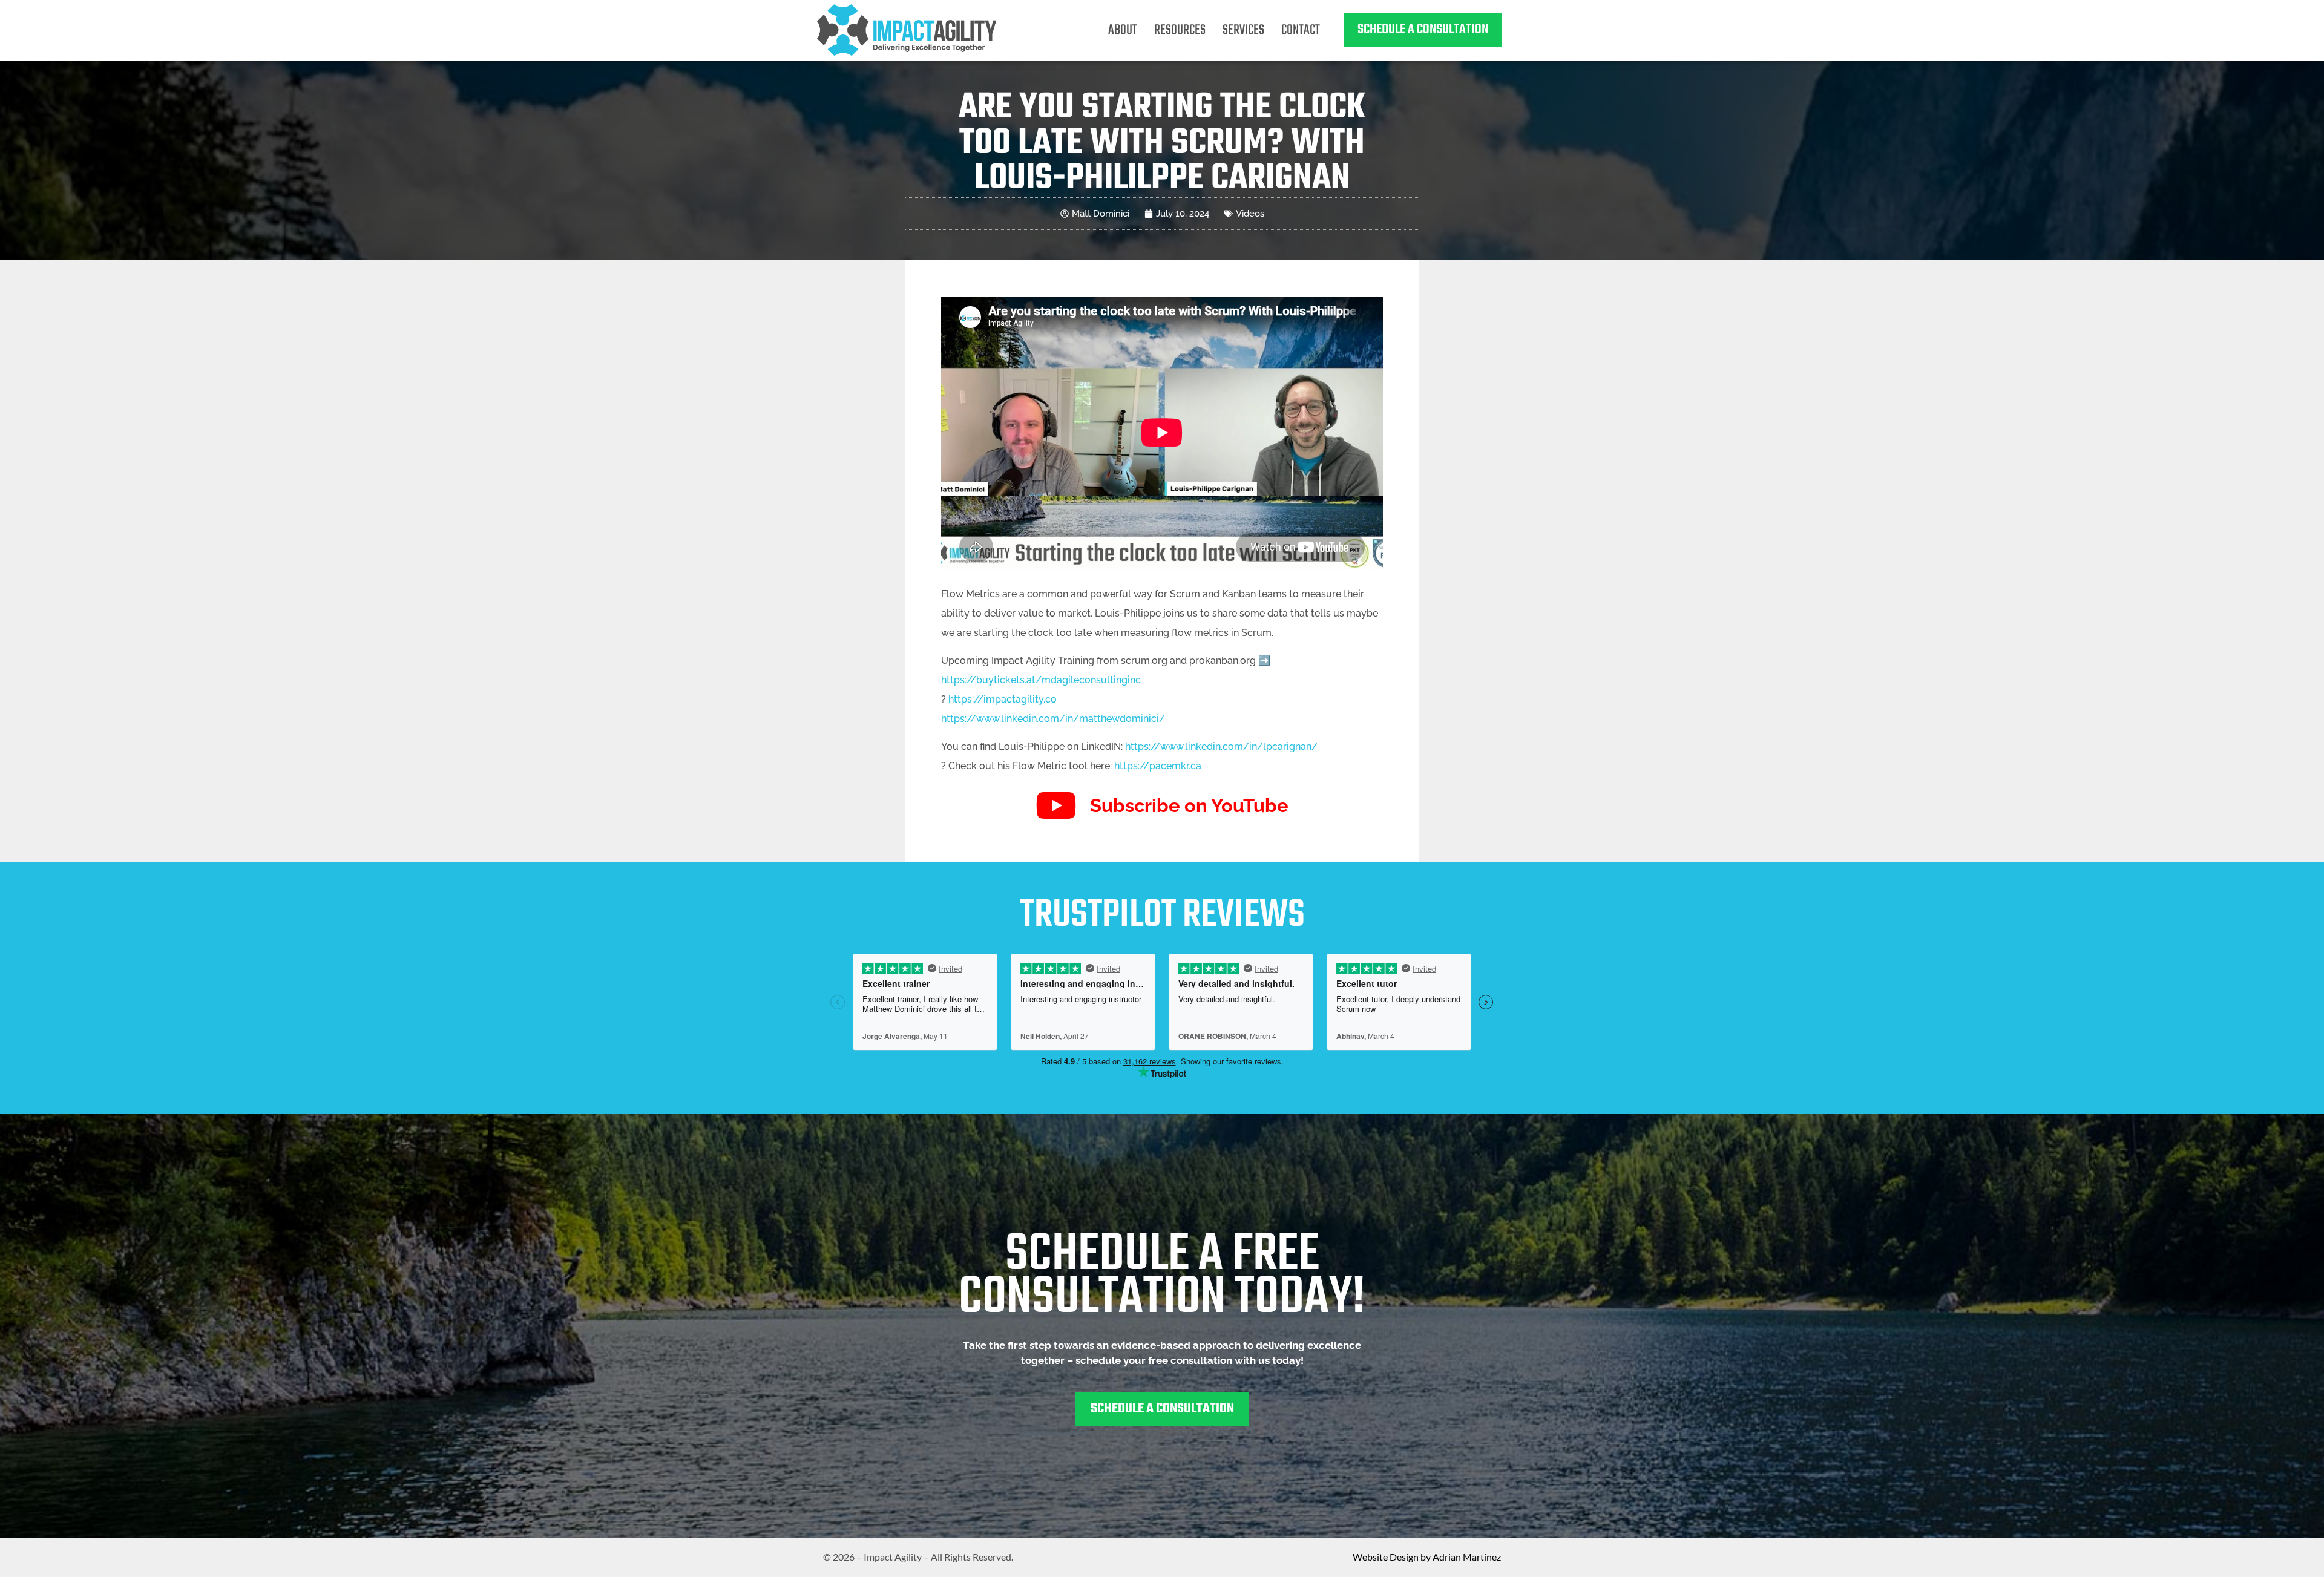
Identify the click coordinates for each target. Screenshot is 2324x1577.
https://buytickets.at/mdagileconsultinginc (1041, 680)
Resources (1180, 30)
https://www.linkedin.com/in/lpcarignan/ (1221, 746)
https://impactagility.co (1003, 699)
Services (1243, 30)
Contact (1301, 30)
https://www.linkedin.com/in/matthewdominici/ (1053, 719)
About (1123, 30)
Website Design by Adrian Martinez (1427, 1557)
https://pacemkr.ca (1158, 766)
